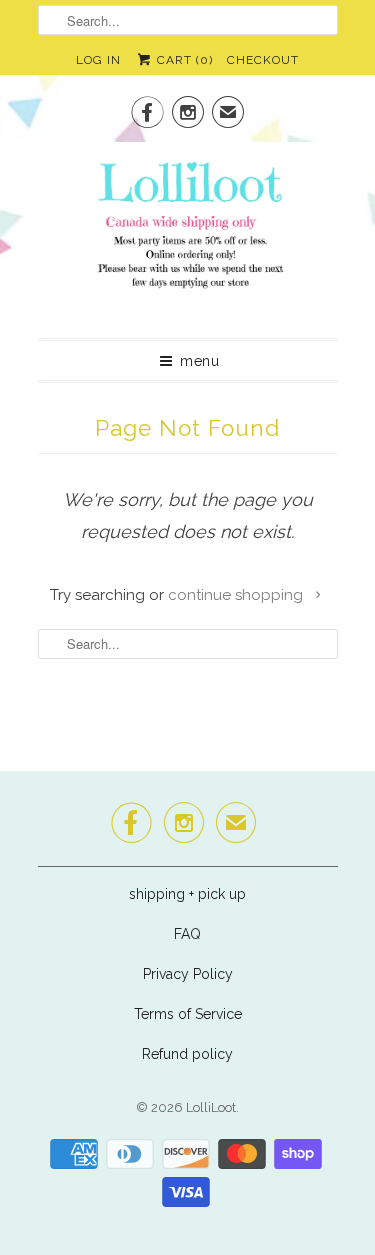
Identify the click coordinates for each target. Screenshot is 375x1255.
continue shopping (237, 595)
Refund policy (187, 1054)
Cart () (183, 60)
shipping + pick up (187, 894)
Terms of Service (188, 1014)
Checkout (263, 60)
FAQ (187, 934)
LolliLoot (211, 1107)
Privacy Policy (188, 974)
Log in (98, 60)
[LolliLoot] (188, 232)
